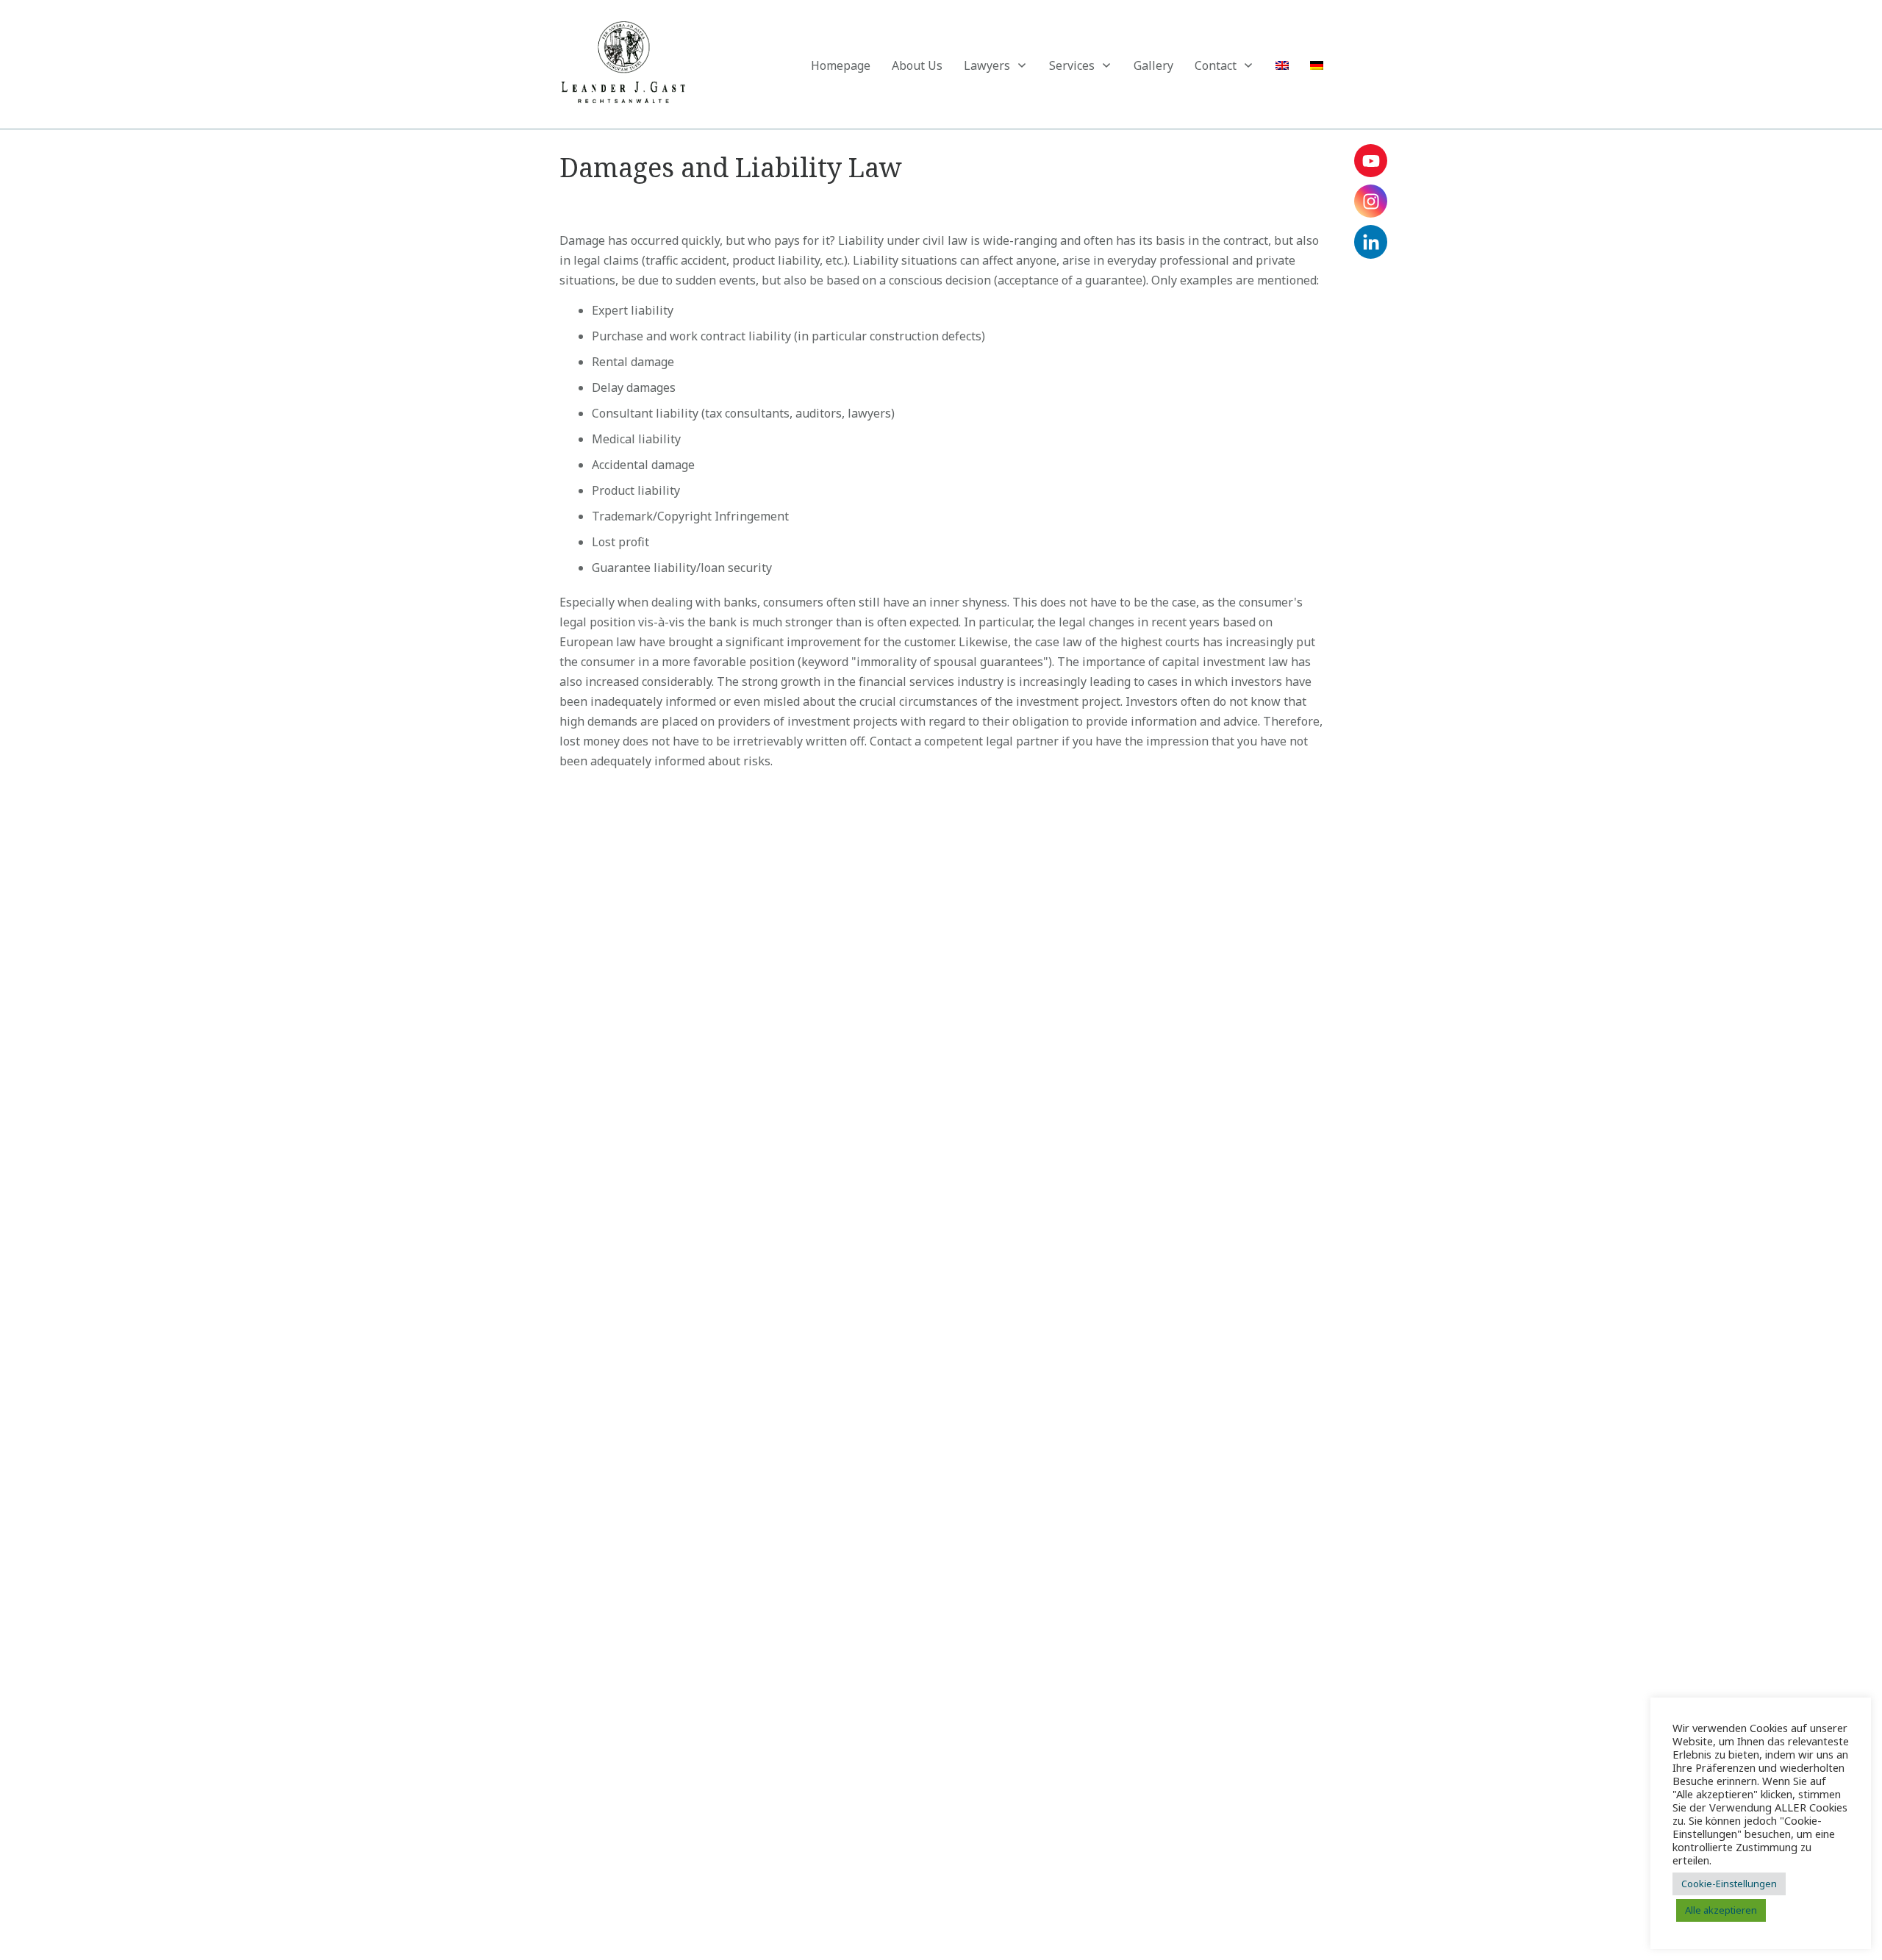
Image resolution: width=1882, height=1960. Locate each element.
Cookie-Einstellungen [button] (1729, 1884)
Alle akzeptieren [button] (1721, 1910)
